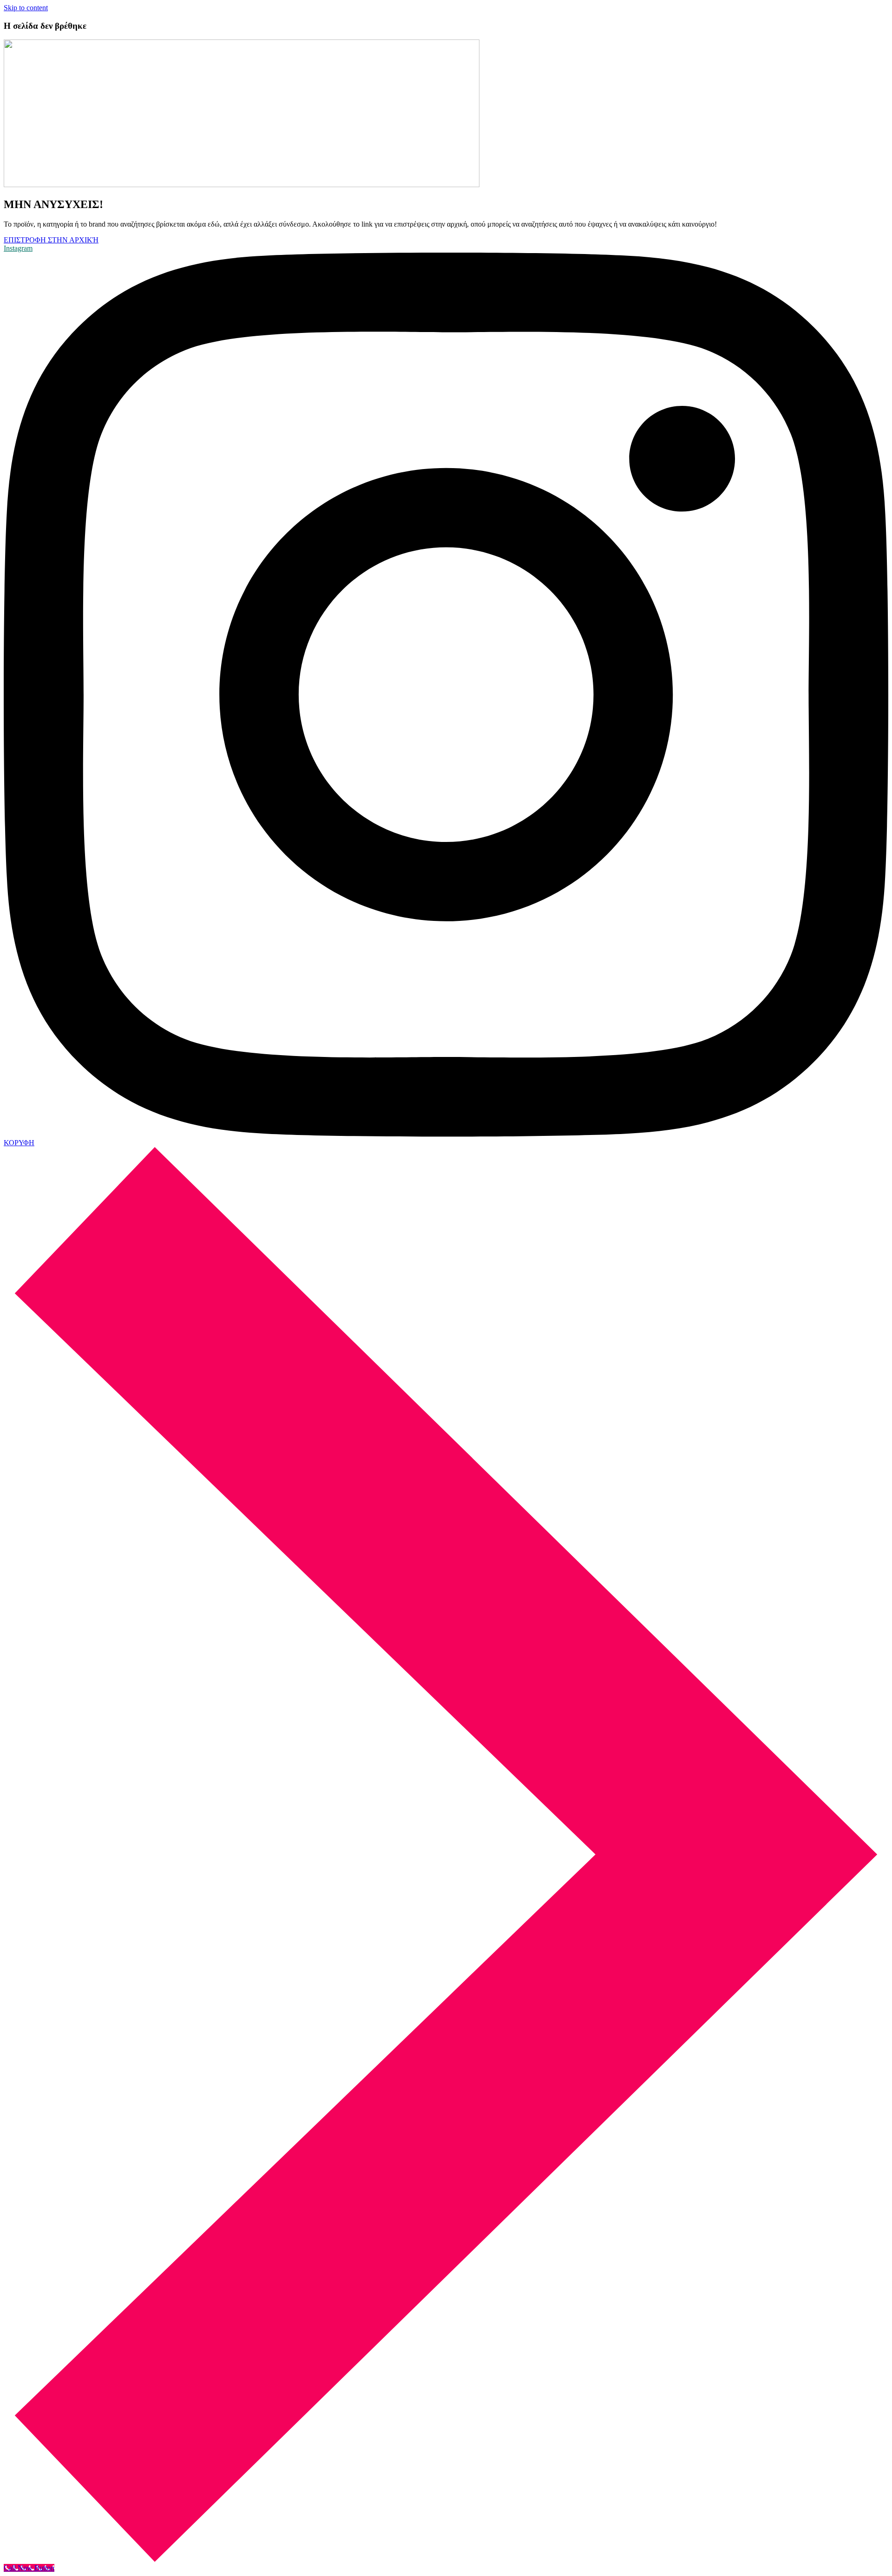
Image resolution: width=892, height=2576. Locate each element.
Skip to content (26, 8)
